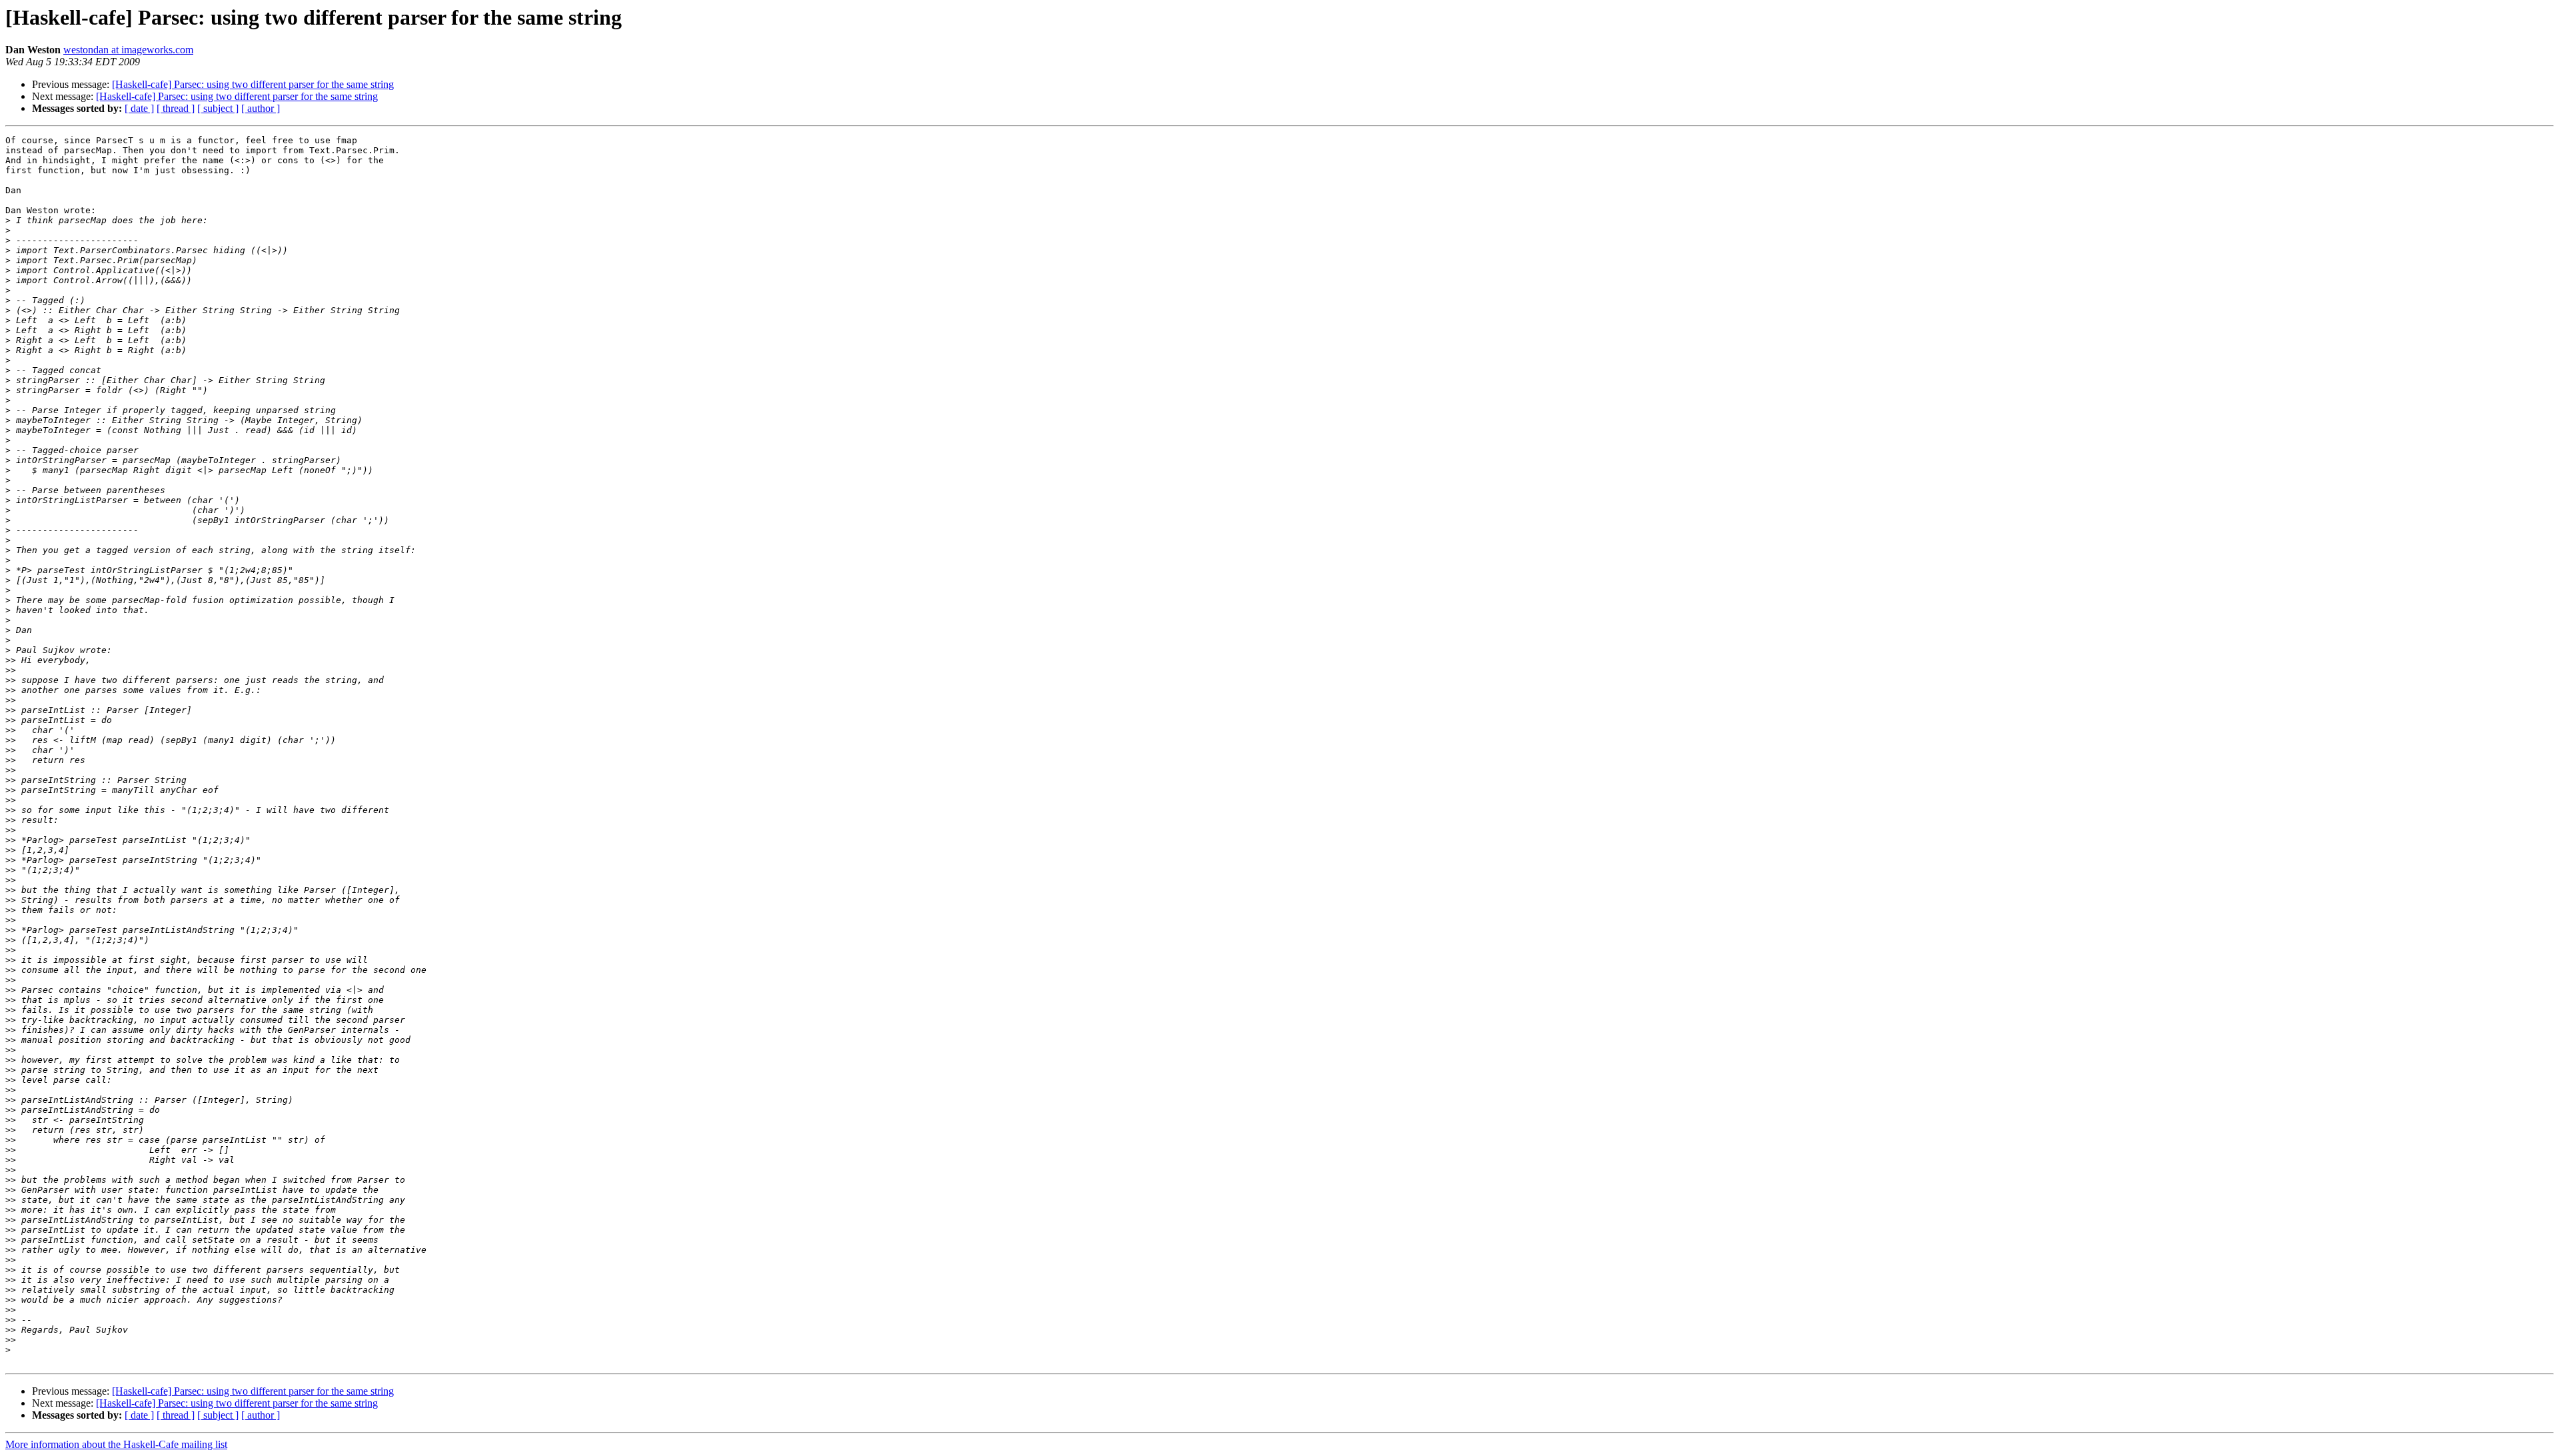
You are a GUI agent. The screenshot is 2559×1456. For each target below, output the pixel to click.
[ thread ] (176, 108)
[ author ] (261, 108)
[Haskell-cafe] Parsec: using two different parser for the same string (253, 84)
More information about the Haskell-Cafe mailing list (116, 1444)
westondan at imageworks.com (128, 50)
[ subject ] (218, 108)
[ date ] (139, 108)
